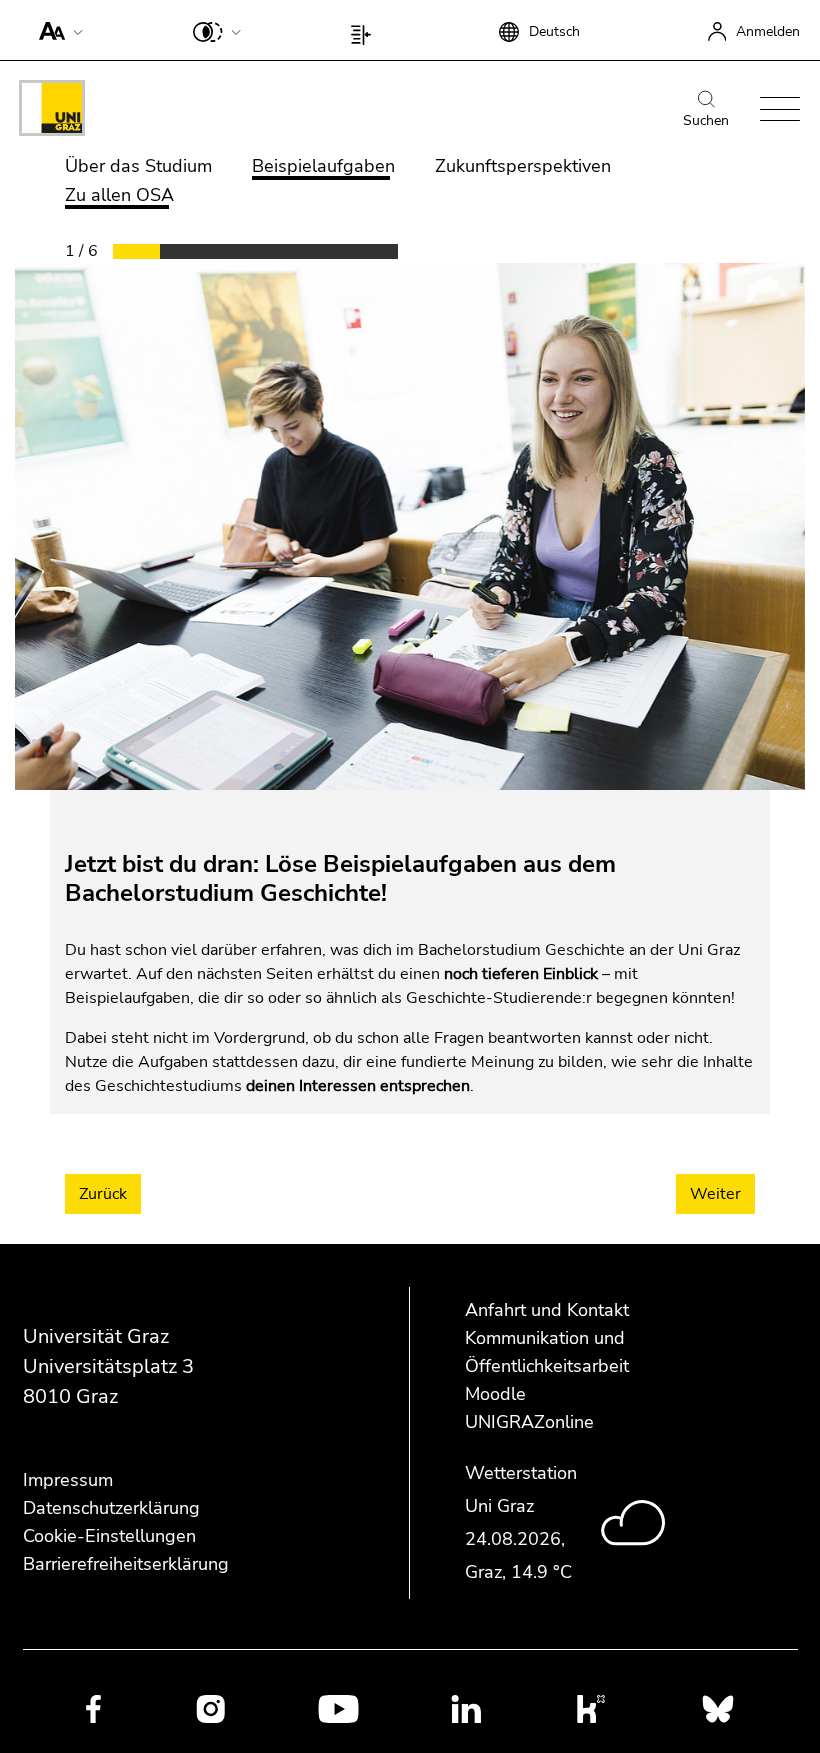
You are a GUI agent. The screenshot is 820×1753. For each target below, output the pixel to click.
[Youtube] (338, 1708)
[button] (56, 30)
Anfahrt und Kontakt (547, 1310)
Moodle (495, 1394)
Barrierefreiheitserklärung (126, 1564)
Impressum (68, 1480)
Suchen (706, 120)
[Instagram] (210, 1709)
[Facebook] (93, 1708)
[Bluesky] (718, 1708)
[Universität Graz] (52, 111)
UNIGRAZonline (529, 1422)
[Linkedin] (466, 1708)
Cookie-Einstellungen (109, 1536)
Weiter (715, 1194)
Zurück (103, 1194)
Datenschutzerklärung (111, 1508)
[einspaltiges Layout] (365, 30)
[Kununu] (591, 1708)
